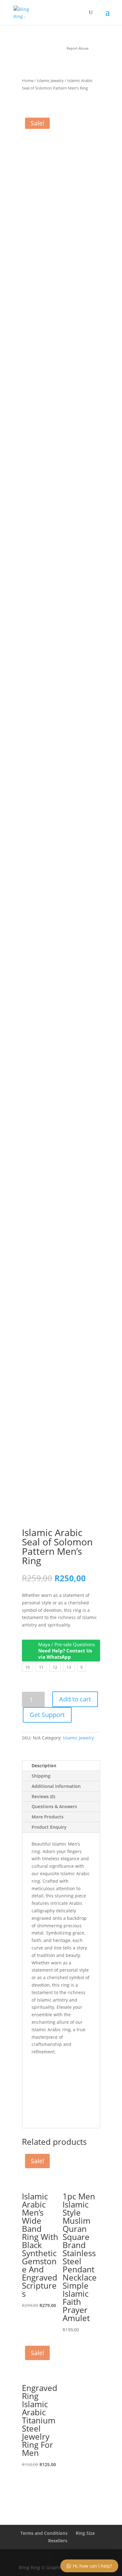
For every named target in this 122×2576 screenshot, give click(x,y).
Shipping (41, 1776)
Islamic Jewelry (50, 80)
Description (44, 1766)
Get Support (47, 1715)
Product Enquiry (49, 1827)
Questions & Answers (54, 1806)
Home (28, 80)
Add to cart (75, 1699)
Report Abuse (77, 48)
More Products (48, 1817)
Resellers (58, 2541)
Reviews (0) (43, 1796)
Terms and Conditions (44, 2533)
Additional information (56, 1786)
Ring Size (85, 2533)
